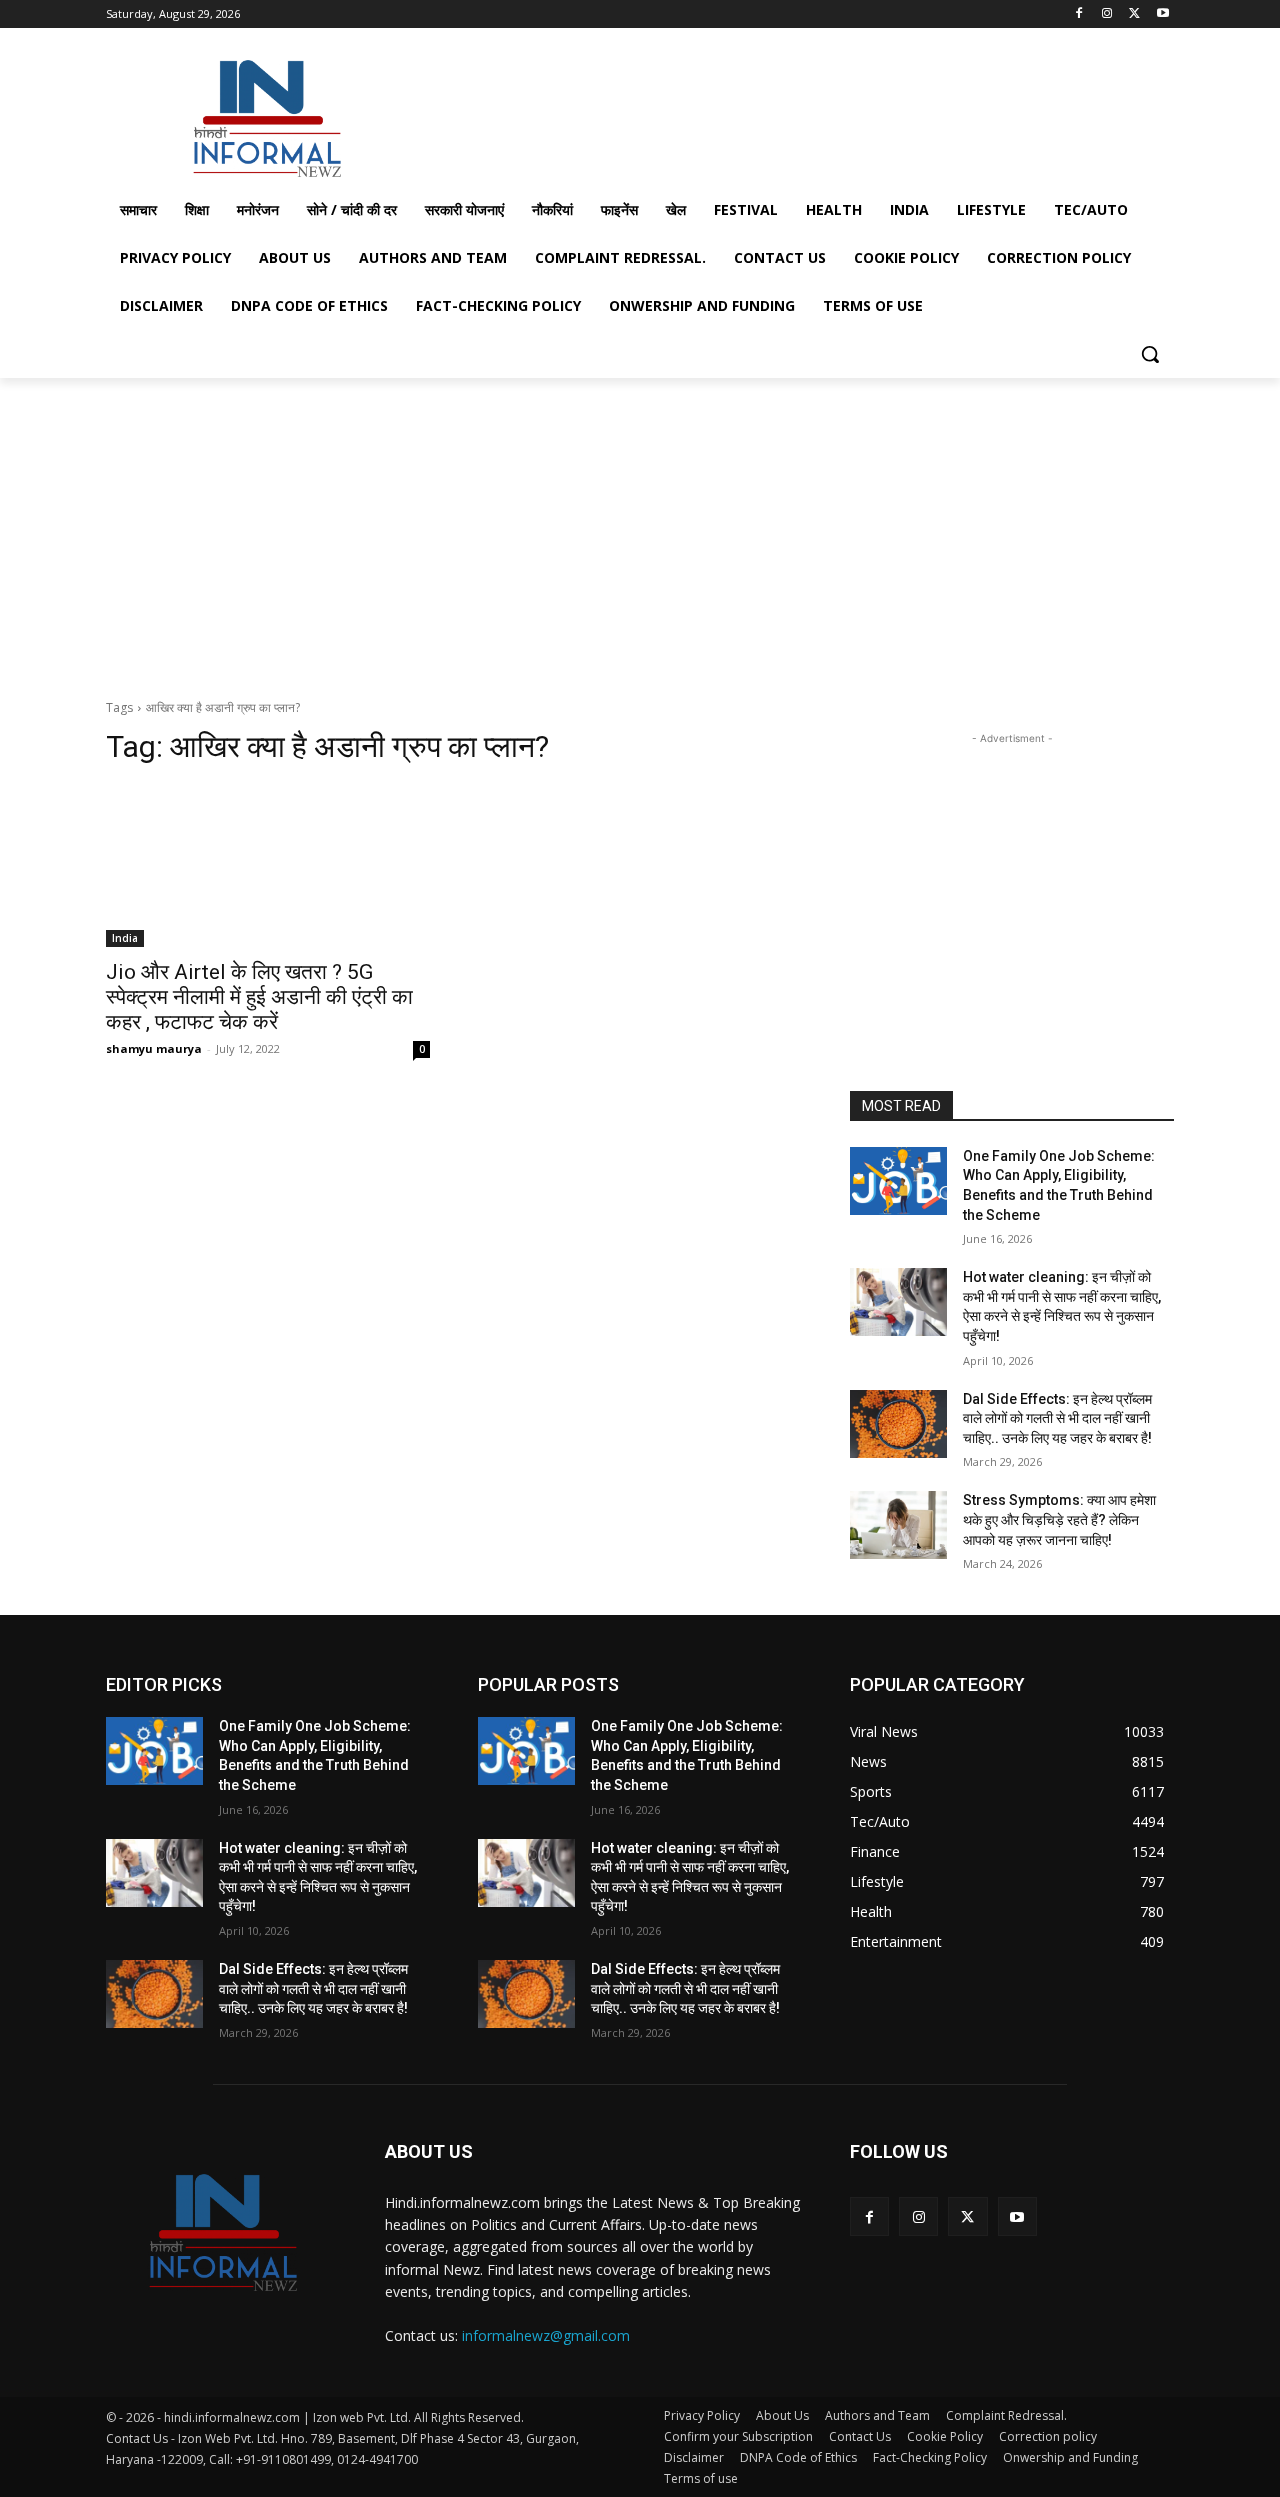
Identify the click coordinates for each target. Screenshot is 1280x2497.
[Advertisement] (790, 114)
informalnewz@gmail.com (546, 2335)
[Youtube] (1162, 14)
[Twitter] (1134, 14)
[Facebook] (1079, 14)
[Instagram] (1107, 14)
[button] (1150, 354)
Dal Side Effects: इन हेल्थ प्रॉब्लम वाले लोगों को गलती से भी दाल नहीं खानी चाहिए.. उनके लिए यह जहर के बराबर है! (1057, 1418)
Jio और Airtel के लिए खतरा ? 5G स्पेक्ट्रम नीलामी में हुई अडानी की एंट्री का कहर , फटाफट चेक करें (259, 997)
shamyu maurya (154, 1048)
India (125, 938)
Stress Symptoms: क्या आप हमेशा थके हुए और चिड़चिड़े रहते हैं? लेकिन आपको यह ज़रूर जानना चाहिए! (1059, 1519)
